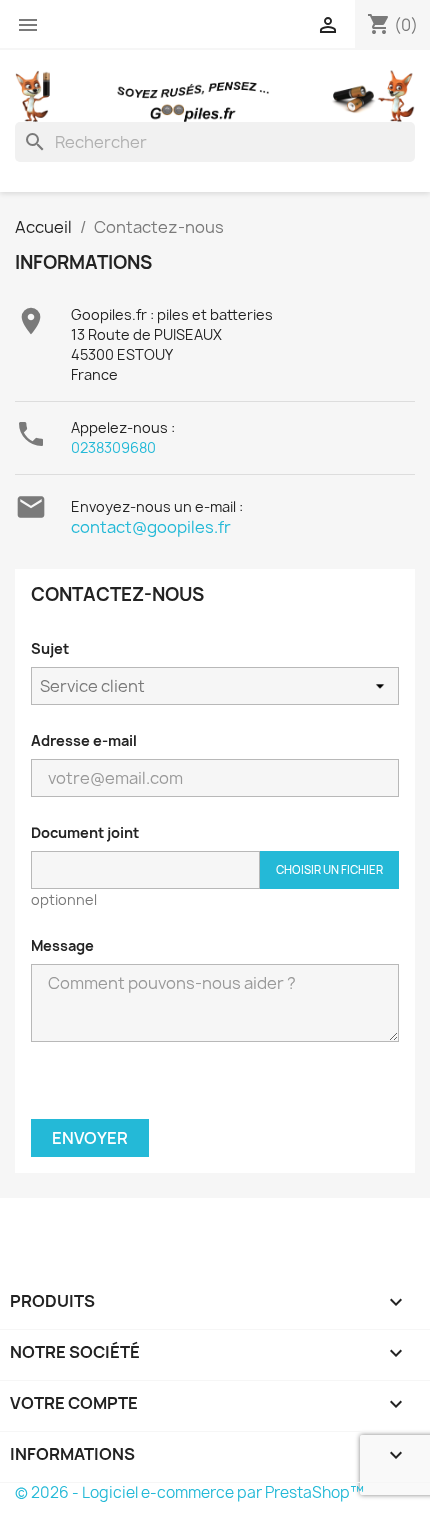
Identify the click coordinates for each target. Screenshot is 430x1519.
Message (62, 945)
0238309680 (113, 447)
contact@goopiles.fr (151, 527)
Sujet (50, 648)
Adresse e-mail (84, 740)
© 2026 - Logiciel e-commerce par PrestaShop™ (189, 1492)
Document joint (85, 832)
